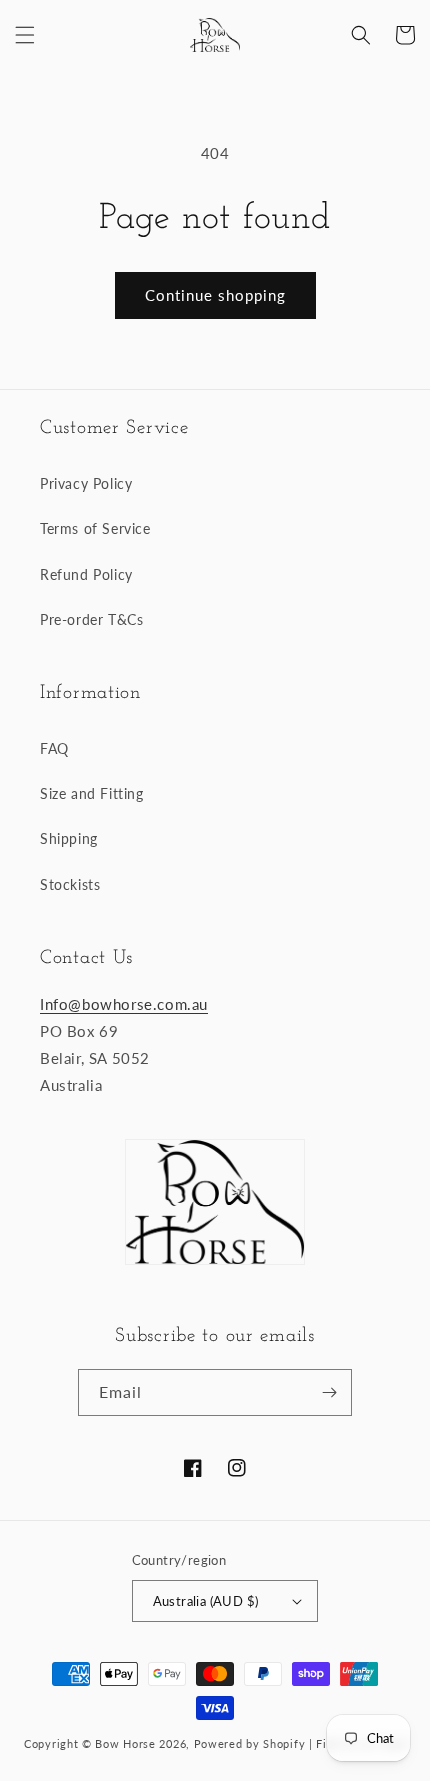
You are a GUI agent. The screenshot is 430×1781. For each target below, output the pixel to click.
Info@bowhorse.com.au (124, 1004)
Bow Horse (125, 1743)
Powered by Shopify (250, 1743)
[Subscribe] (329, 1392)
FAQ (54, 748)
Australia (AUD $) (206, 1601)
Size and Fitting (92, 793)
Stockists (70, 884)
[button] (25, 35)
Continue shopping (215, 295)
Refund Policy (86, 574)
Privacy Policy (86, 483)
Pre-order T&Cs (91, 619)
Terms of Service (95, 528)
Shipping (69, 838)
